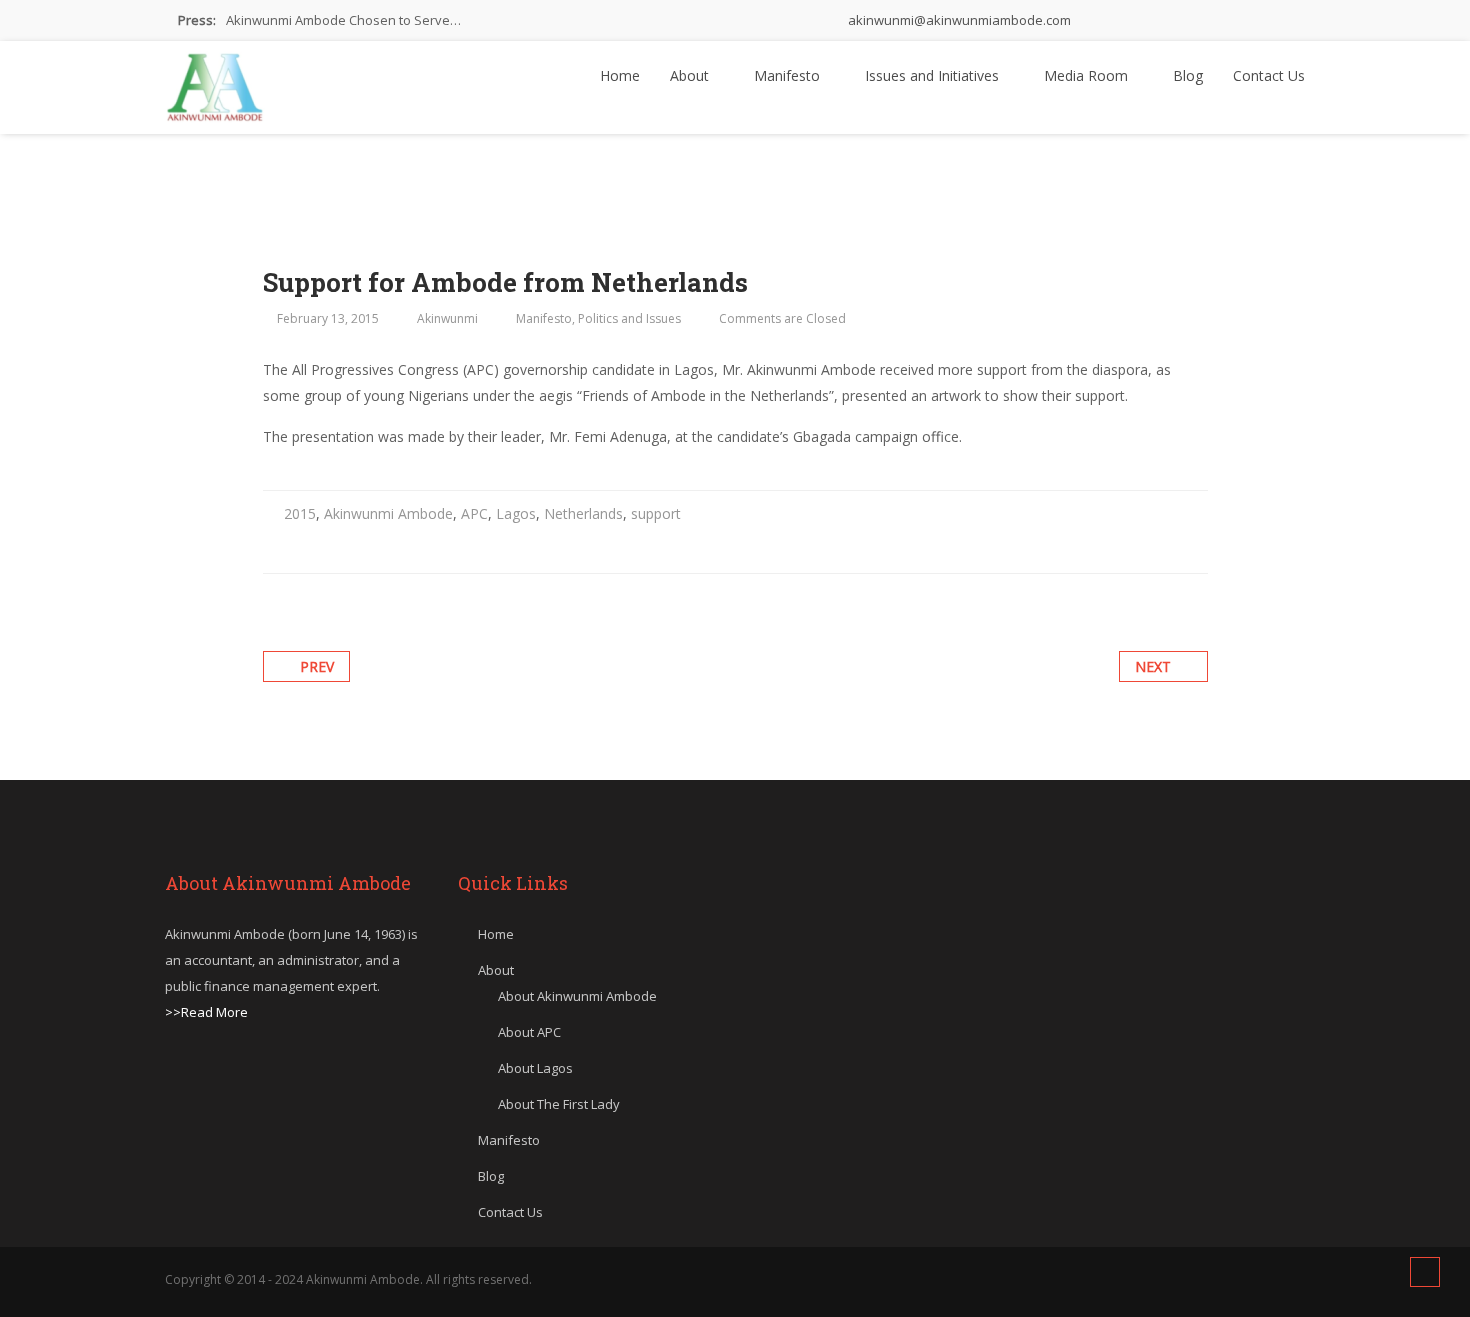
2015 (300, 513)
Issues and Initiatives (934, 75)
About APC (529, 1032)
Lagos (516, 513)
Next (1153, 666)
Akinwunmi (447, 318)
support (656, 513)
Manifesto (789, 75)
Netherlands (583, 513)
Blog (1188, 75)
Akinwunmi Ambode (388, 513)
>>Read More (206, 1012)
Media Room (1088, 75)
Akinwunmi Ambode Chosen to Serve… (343, 20)
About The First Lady (559, 1104)
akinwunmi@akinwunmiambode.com (958, 20)
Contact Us (1269, 75)
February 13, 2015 (328, 318)
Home (620, 75)
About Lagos (535, 1068)
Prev (317, 666)
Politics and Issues (629, 318)
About (691, 75)
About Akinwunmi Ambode (577, 996)
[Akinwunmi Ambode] (215, 82)
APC (474, 513)
